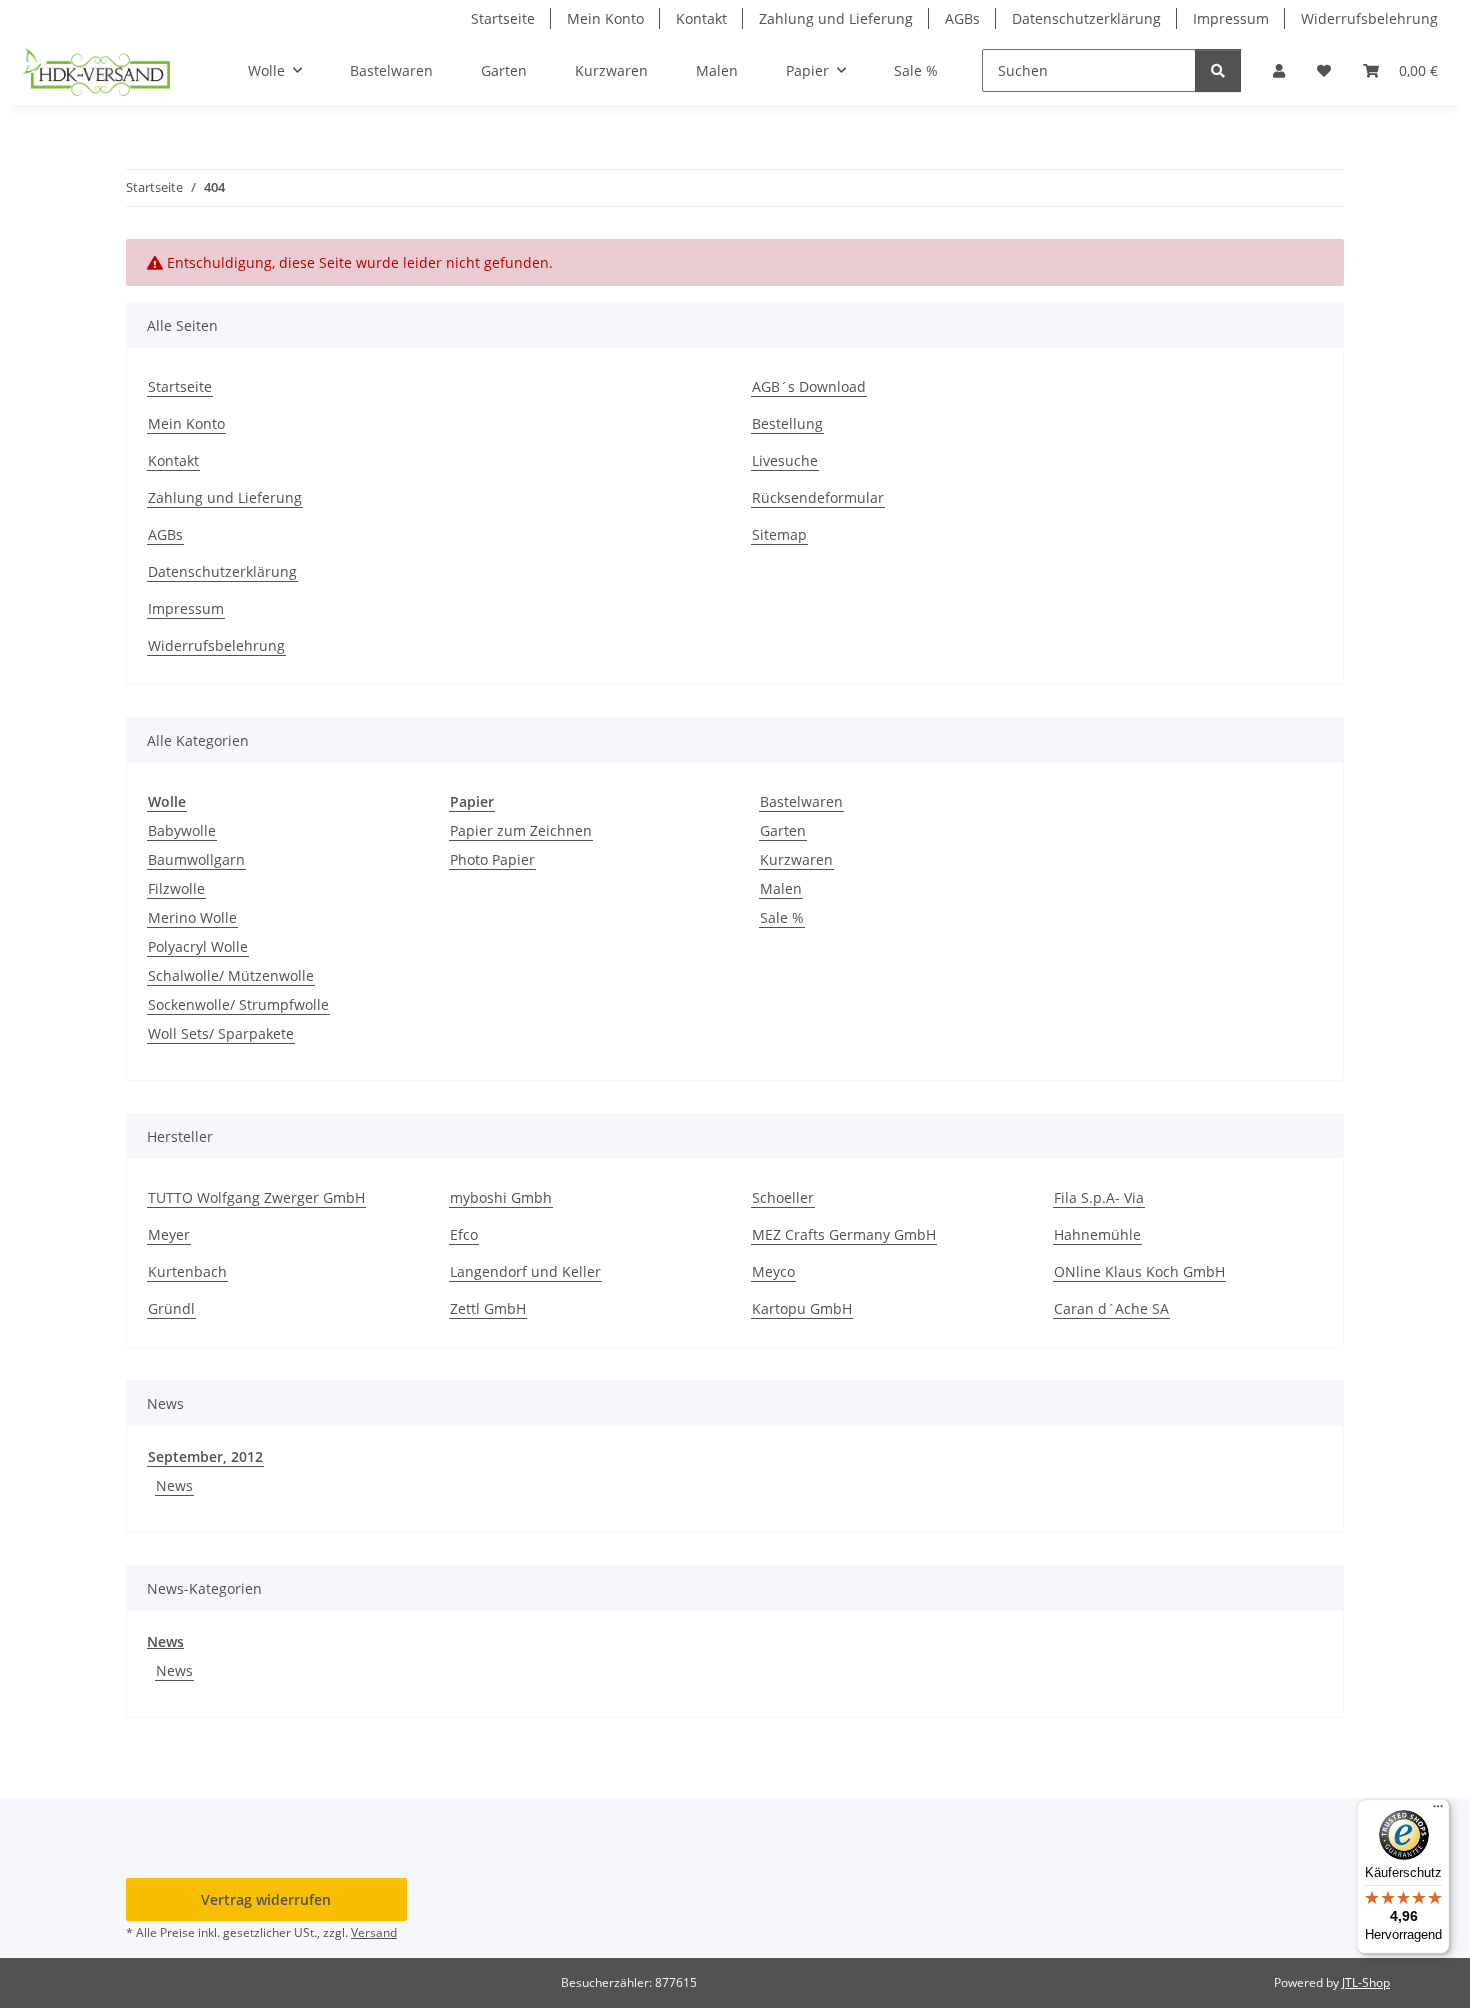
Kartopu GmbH (802, 1308)
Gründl (171, 1308)
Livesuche (785, 460)
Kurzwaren (796, 859)
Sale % (782, 917)
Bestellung (787, 423)
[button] (1279, 70)
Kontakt (701, 18)
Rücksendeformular (818, 497)
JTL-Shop (1366, 1982)
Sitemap (779, 534)
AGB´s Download (809, 386)
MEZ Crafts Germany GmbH (844, 1234)
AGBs (962, 18)
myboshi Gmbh (501, 1197)
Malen (781, 888)
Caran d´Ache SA (1111, 1308)
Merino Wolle (192, 917)
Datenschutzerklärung (1086, 18)
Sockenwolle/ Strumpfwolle (238, 1004)
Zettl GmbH (488, 1308)
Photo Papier (492, 859)
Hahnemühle (1097, 1234)
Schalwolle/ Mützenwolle (231, 975)
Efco (464, 1234)
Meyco (773, 1271)
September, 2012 (205, 1456)
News (174, 1485)
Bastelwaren (801, 801)
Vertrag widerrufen (266, 1899)
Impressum (1231, 18)
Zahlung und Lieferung (836, 18)
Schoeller (783, 1197)
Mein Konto (605, 18)
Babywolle (182, 830)
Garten (783, 830)
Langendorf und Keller (525, 1271)
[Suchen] (1218, 70)
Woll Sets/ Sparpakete (221, 1033)
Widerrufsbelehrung (1369, 18)
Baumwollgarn (196, 859)
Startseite (503, 18)
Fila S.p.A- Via (1099, 1197)
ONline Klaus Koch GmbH (1139, 1271)
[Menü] (1438, 1811)
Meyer (169, 1234)
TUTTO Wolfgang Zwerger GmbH (256, 1197)
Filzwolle (176, 888)
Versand (374, 1932)
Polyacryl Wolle (198, 946)
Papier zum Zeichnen (521, 830)
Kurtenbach (187, 1271)
